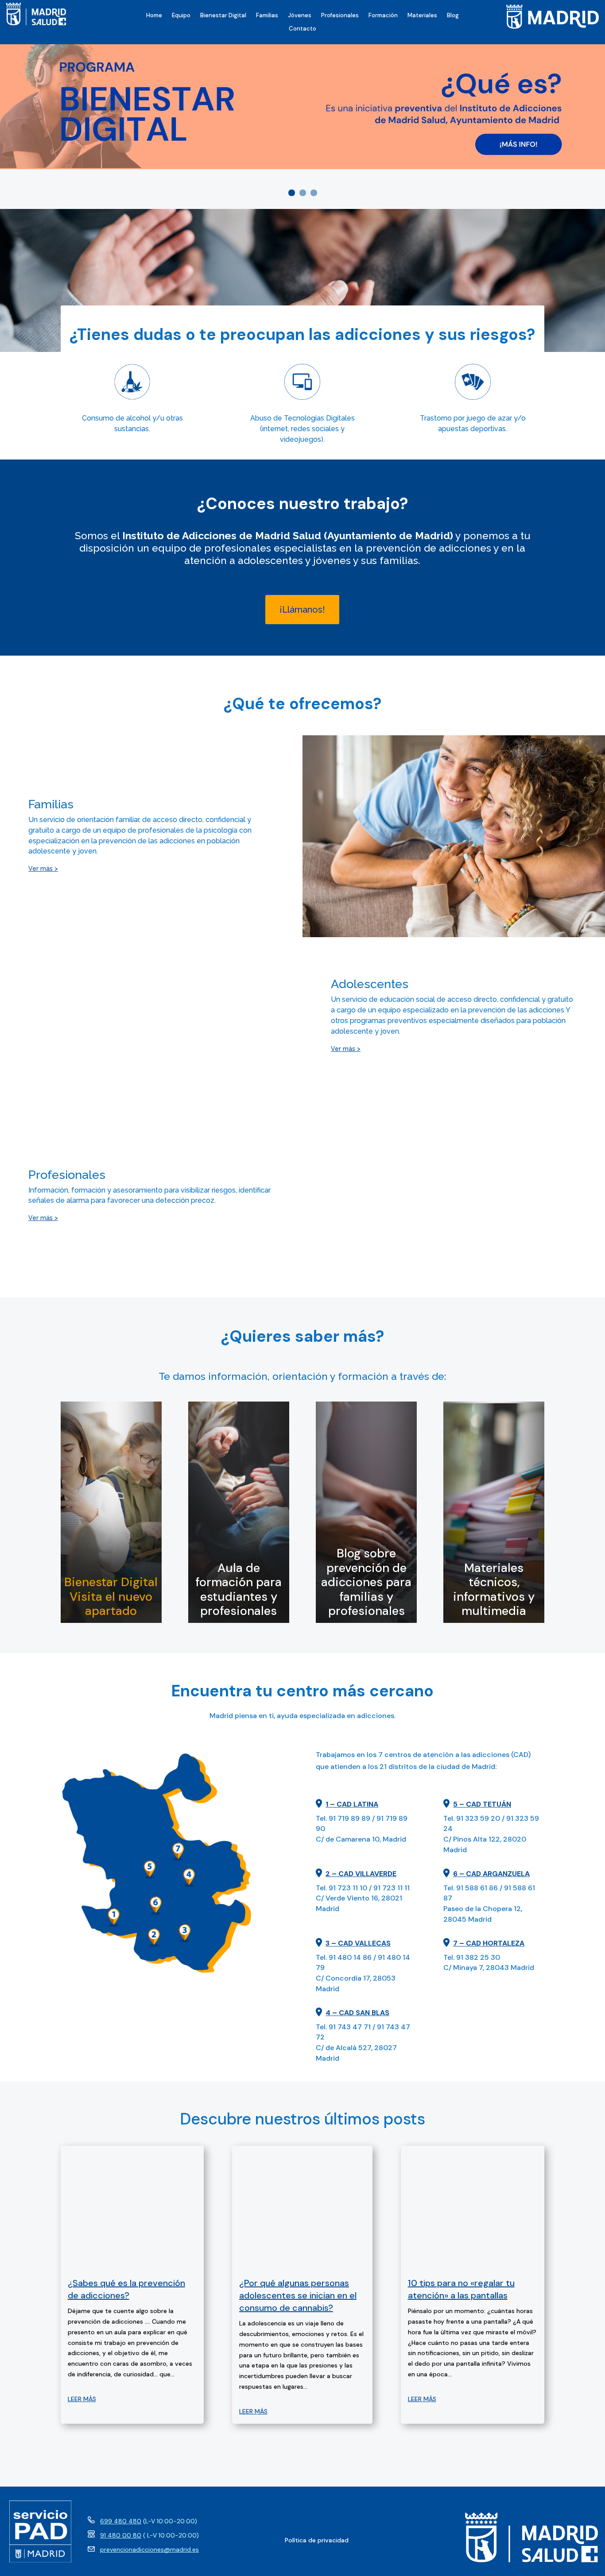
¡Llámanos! (302, 610)
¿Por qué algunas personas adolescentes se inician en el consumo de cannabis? (298, 2295)
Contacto (302, 29)
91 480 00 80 (121, 2535)
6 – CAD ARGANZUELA (491, 1874)
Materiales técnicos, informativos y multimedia (494, 1589)
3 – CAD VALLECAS (358, 1943)
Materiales (422, 16)
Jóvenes (300, 16)
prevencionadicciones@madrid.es (149, 2549)
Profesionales (340, 16)
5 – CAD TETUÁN (482, 1804)
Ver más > (43, 869)
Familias (267, 16)
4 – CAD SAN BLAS (357, 2013)
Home (154, 16)
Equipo (181, 16)
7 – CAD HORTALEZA (489, 1943)
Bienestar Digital (223, 16)
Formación (383, 16)
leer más (82, 2399)
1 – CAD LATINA (352, 1804)
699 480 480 (121, 2521)
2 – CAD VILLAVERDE (361, 1874)
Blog (453, 16)
